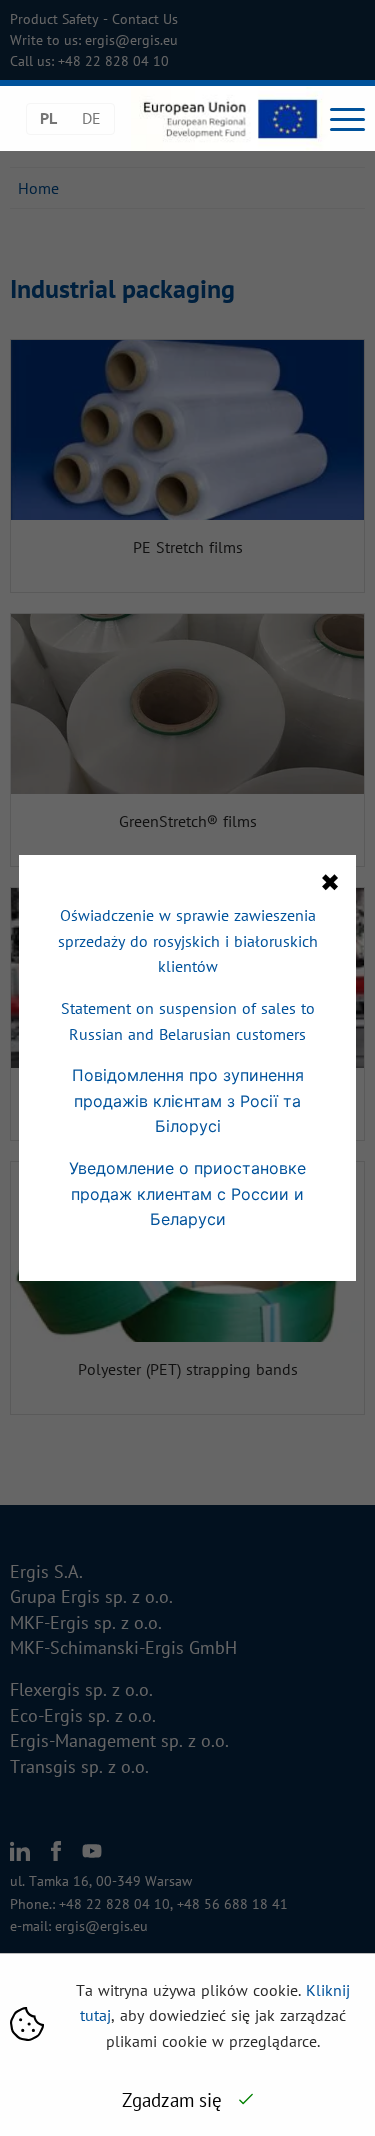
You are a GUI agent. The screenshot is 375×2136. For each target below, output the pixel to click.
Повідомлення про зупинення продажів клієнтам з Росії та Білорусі (188, 1100)
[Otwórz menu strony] (347, 119)
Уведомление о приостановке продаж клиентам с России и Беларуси (187, 1193)
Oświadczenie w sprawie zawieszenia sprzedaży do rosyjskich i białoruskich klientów (188, 940)
